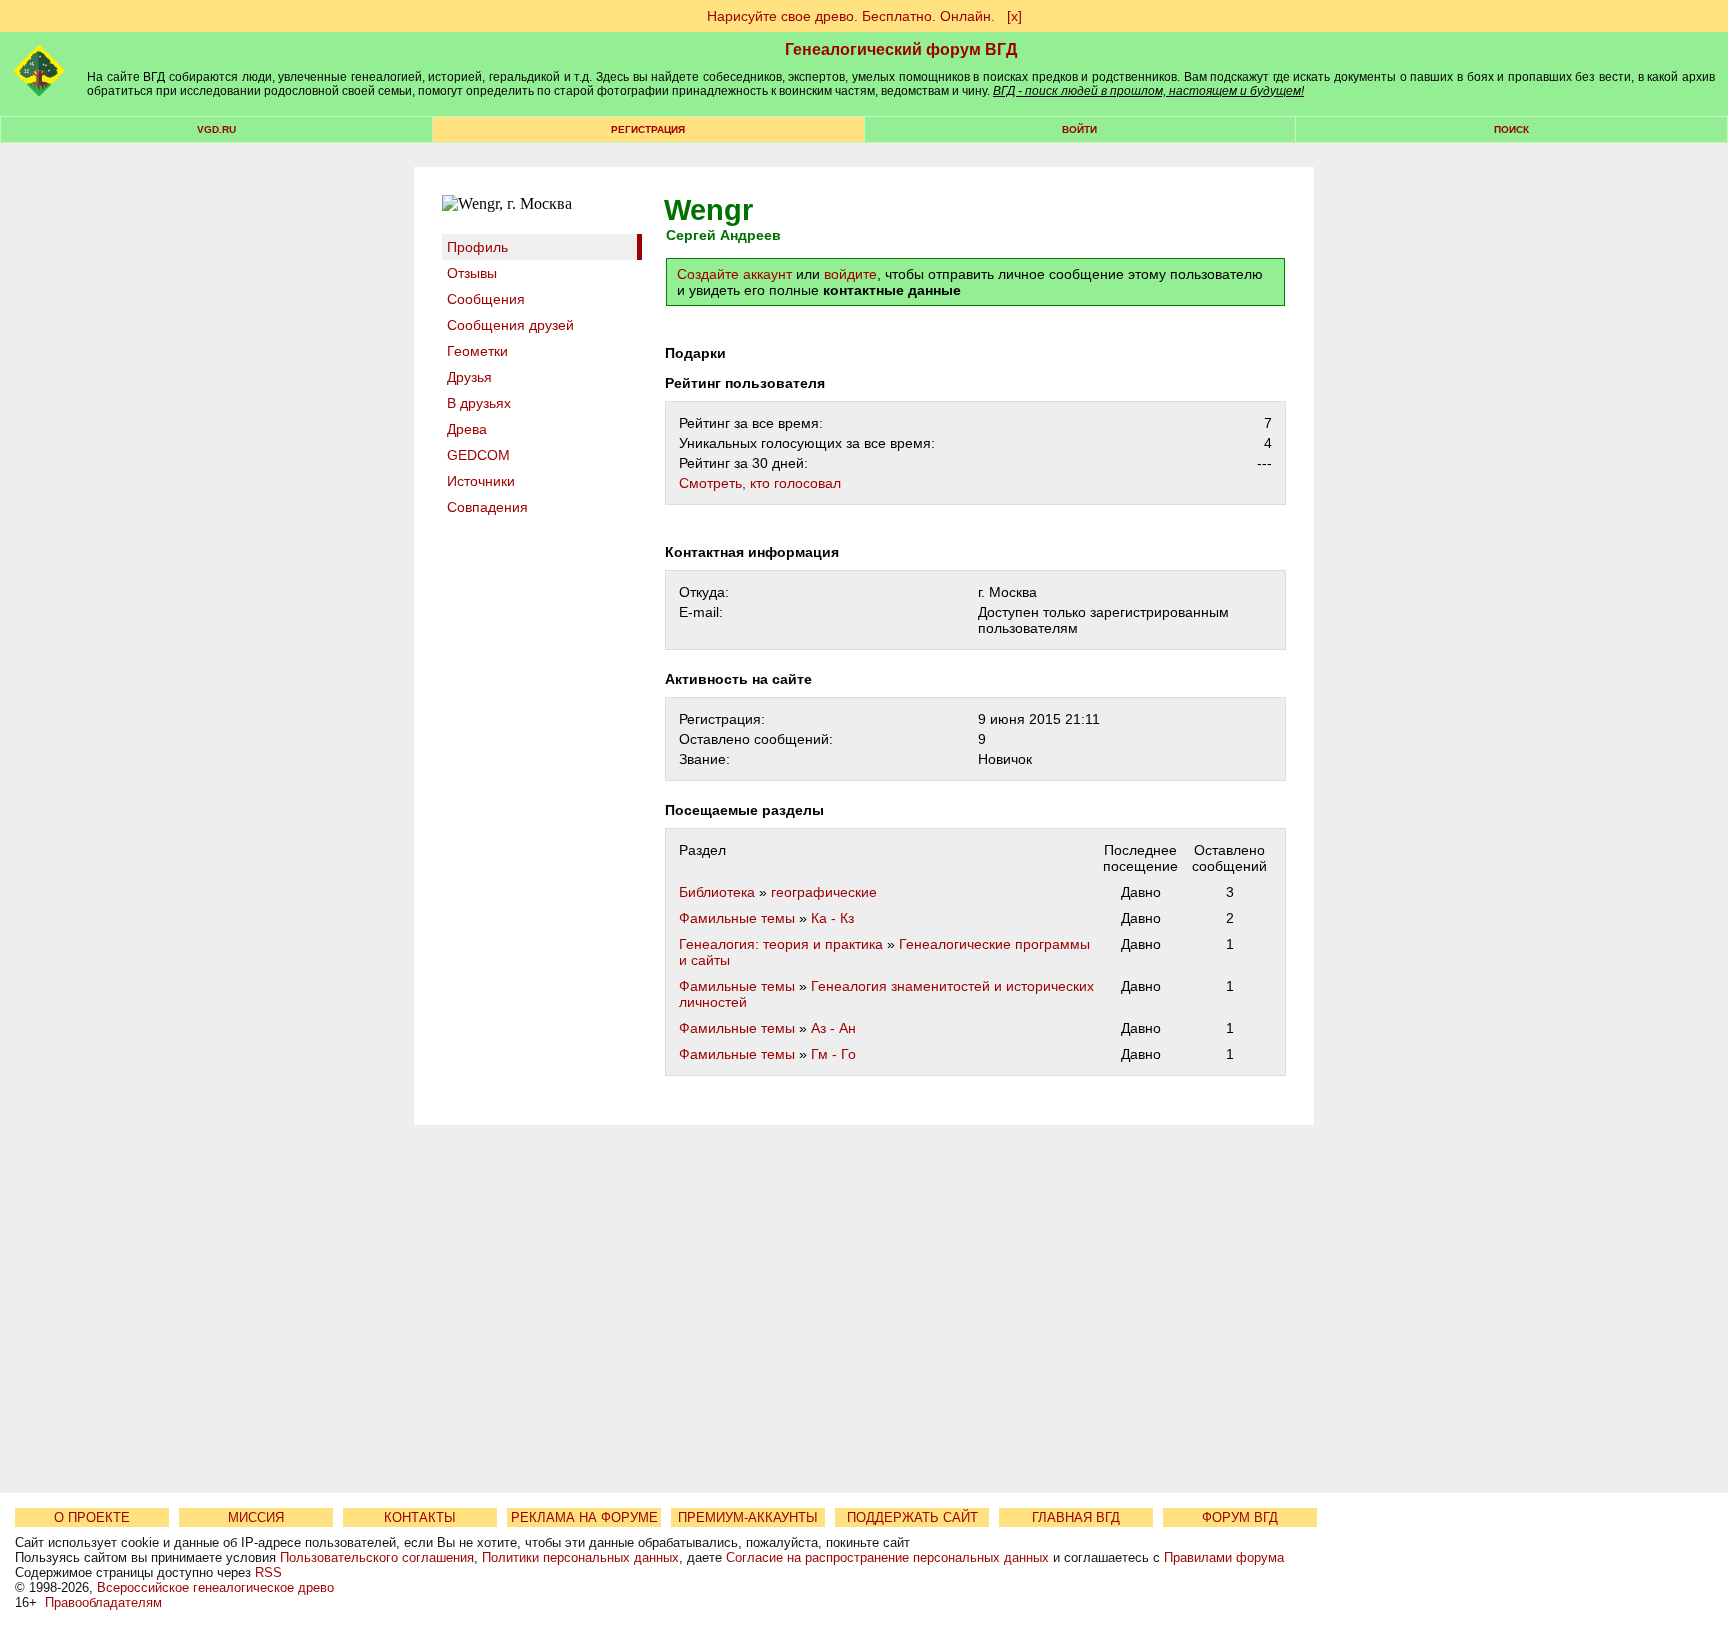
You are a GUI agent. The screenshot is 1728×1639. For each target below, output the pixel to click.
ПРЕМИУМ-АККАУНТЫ (748, 1517)
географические (824, 892)
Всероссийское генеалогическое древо (215, 1587)
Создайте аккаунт (734, 274)
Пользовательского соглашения (377, 1557)
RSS (268, 1572)
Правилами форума (1224, 1557)
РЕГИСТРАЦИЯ (648, 129)
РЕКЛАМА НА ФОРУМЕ (584, 1517)
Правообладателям (103, 1602)
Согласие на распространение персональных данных (887, 1557)
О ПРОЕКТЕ (92, 1517)
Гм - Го (833, 1054)
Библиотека (717, 892)
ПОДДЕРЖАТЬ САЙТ (912, 1517)
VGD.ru (216, 129)
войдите (850, 274)
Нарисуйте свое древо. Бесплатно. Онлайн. (851, 16)
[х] (1014, 16)
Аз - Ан (833, 1028)
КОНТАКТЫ (420, 1517)
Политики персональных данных (580, 1557)
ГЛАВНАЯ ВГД (1076, 1517)
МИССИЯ (256, 1517)
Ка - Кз (832, 918)
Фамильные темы (737, 918)
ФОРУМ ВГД (1240, 1517)
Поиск (1511, 129)
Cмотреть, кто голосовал (760, 483)
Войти (1079, 129)
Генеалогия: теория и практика (781, 944)
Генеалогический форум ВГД (901, 49)
